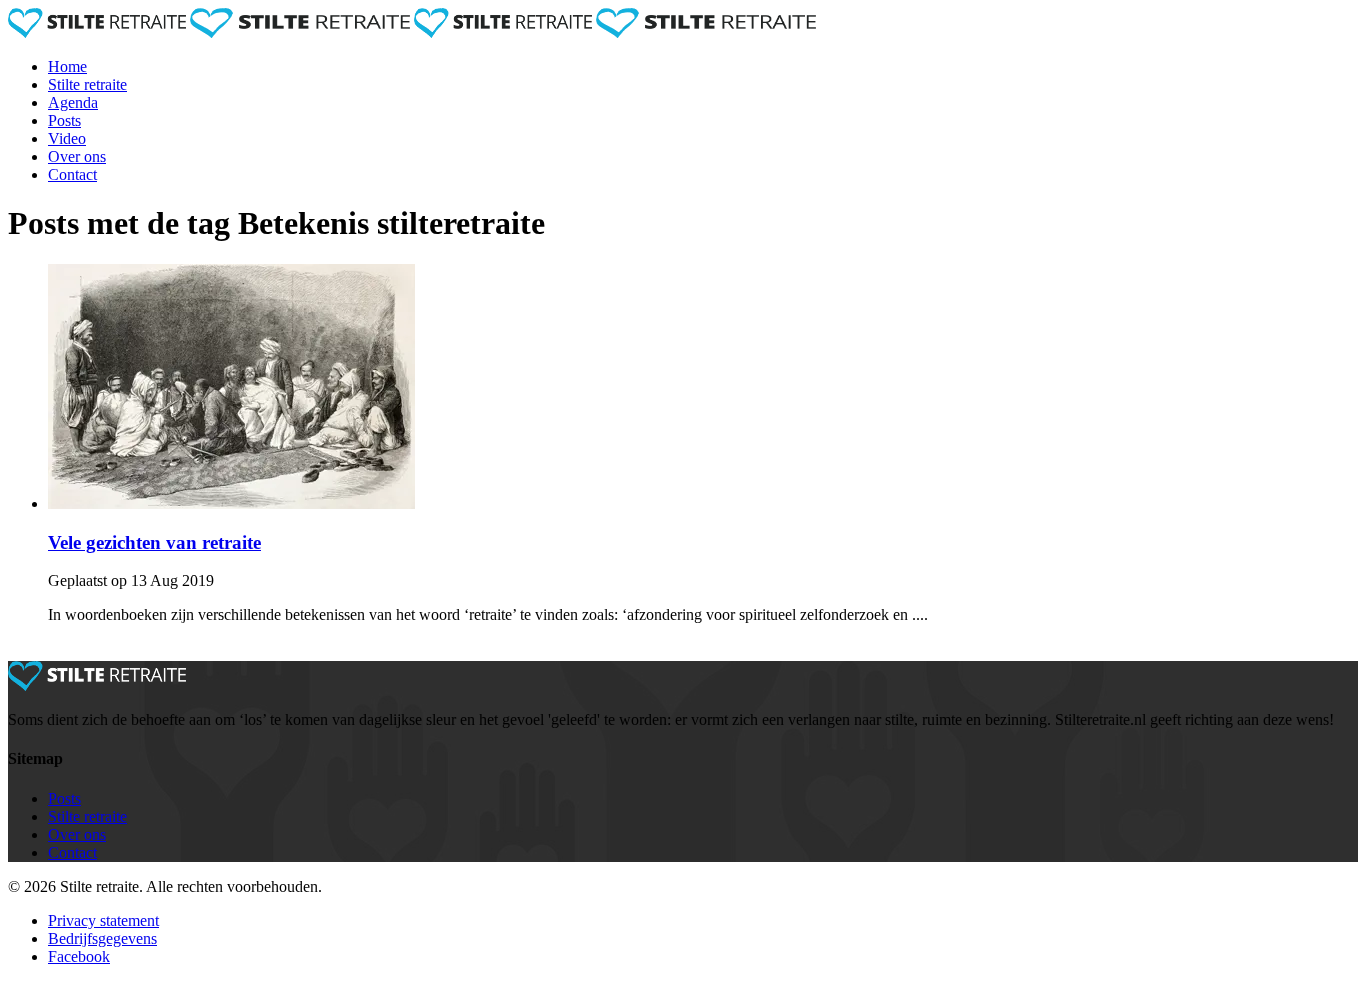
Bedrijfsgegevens (102, 938)
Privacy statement (103, 920)
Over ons (77, 156)
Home (67, 66)
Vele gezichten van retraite (154, 542)
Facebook (79, 956)
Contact (72, 174)
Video (67, 138)
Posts (64, 120)
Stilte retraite (87, 84)
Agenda (73, 102)
